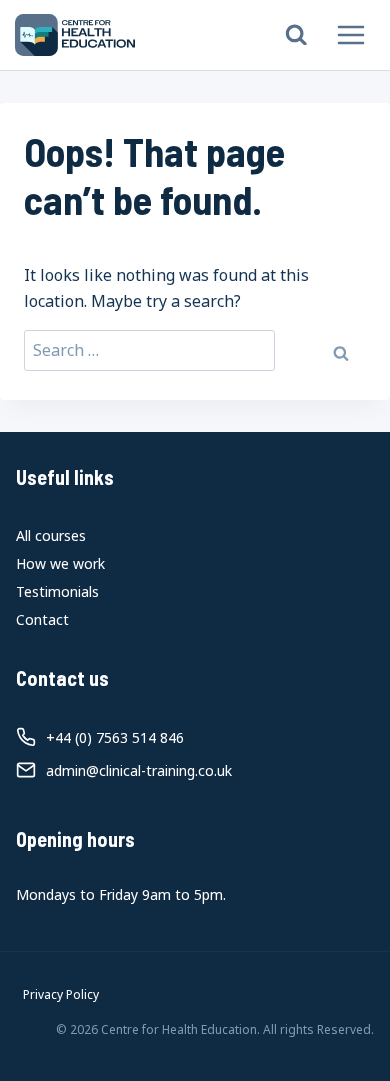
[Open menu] (350, 34)
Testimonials (57, 591)
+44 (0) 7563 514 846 (115, 737)
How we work (60, 563)
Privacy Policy (61, 994)
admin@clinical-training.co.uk (139, 770)
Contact (42, 619)
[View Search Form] (296, 35)
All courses (51, 535)
